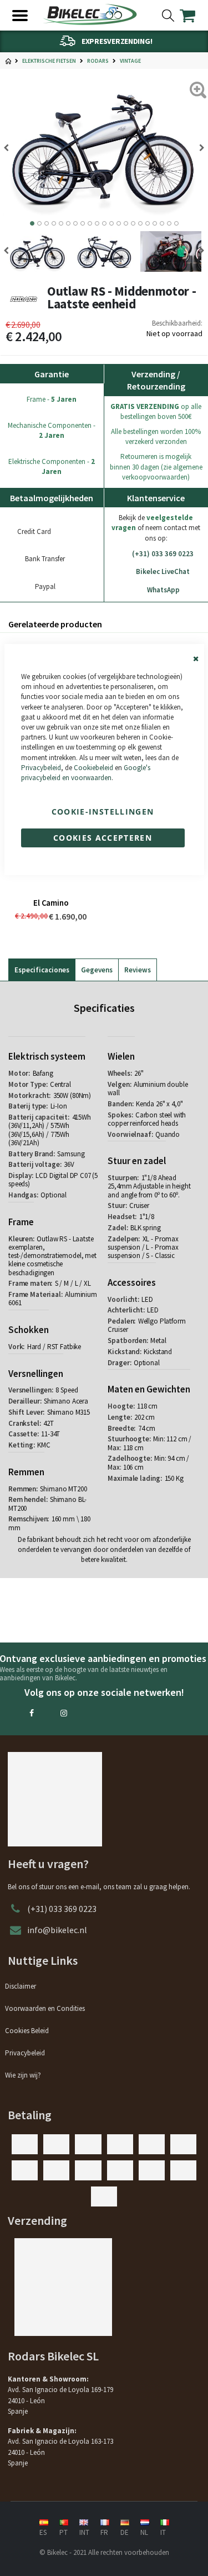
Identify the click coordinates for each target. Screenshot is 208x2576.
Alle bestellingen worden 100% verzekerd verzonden (156, 436)
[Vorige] (198, 148)
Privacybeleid (41, 768)
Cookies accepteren (103, 838)
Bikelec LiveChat (163, 571)
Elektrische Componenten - (52, 466)
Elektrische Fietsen (49, 61)
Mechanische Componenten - (52, 430)
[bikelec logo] (90, 14)
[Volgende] (10, 148)
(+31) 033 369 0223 (163, 554)
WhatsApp (163, 590)
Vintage (130, 61)
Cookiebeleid (93, 768)
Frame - (52, 399)
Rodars (98, 61)
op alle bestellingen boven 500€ (156, 411)
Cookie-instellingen (103, 812)
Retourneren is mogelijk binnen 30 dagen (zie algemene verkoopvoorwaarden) (156, 466)
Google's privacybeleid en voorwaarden (86, 773)
